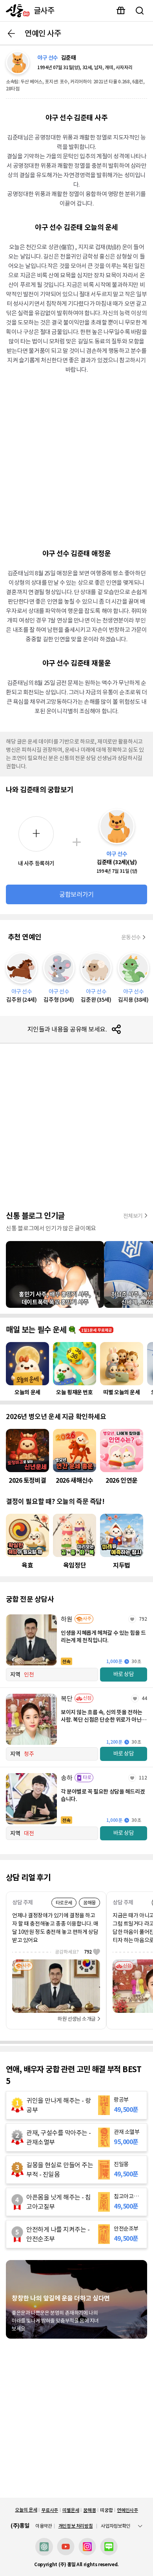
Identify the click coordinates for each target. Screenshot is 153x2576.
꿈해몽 (89, 2510)
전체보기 (133, 1216)
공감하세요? (73, 1952)
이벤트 (121, 11)
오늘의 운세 (26, 2510)
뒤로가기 (11, 33)
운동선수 (131, 937)
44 (144, 1698)
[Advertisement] (76, 460)
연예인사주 (127, 2510)
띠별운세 (71, 2510)
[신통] (16, 11)
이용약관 (44, 2526)
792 (143, 1619)
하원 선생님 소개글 (76, 2019)
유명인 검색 (140, 11)
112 (143, 1778)
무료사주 (50, 2510)
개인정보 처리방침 (76, 2526)
